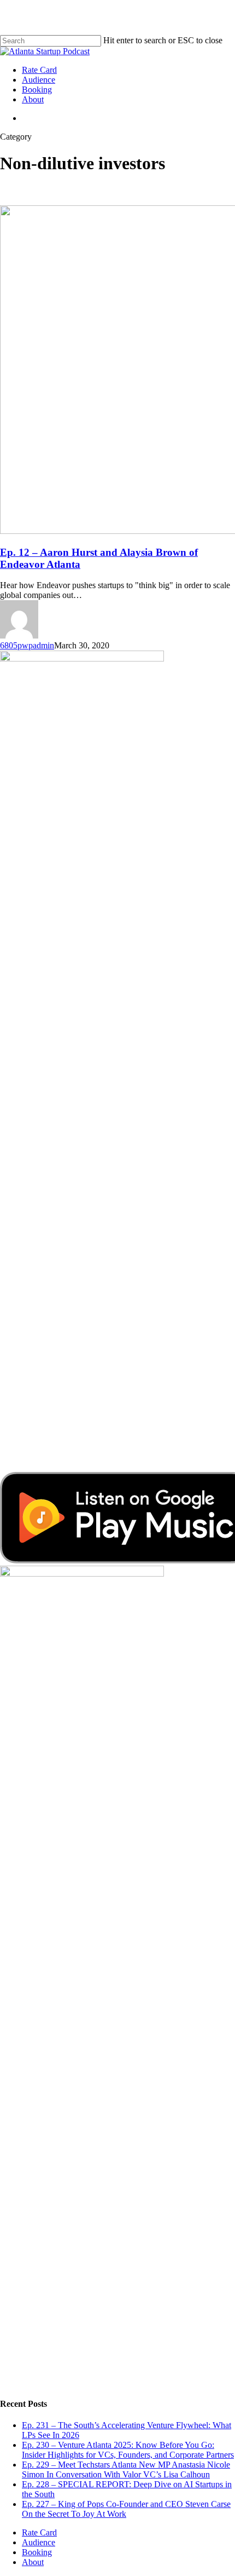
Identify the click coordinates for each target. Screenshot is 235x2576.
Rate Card (39, 2532)
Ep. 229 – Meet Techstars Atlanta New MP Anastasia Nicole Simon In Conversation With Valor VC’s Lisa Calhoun (126, 2469)
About (33, 2562)
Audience (39, 2542)
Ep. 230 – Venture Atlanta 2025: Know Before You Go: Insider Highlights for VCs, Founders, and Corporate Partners (128, 2450)
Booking (37, 2552)
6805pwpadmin (27, 645)
